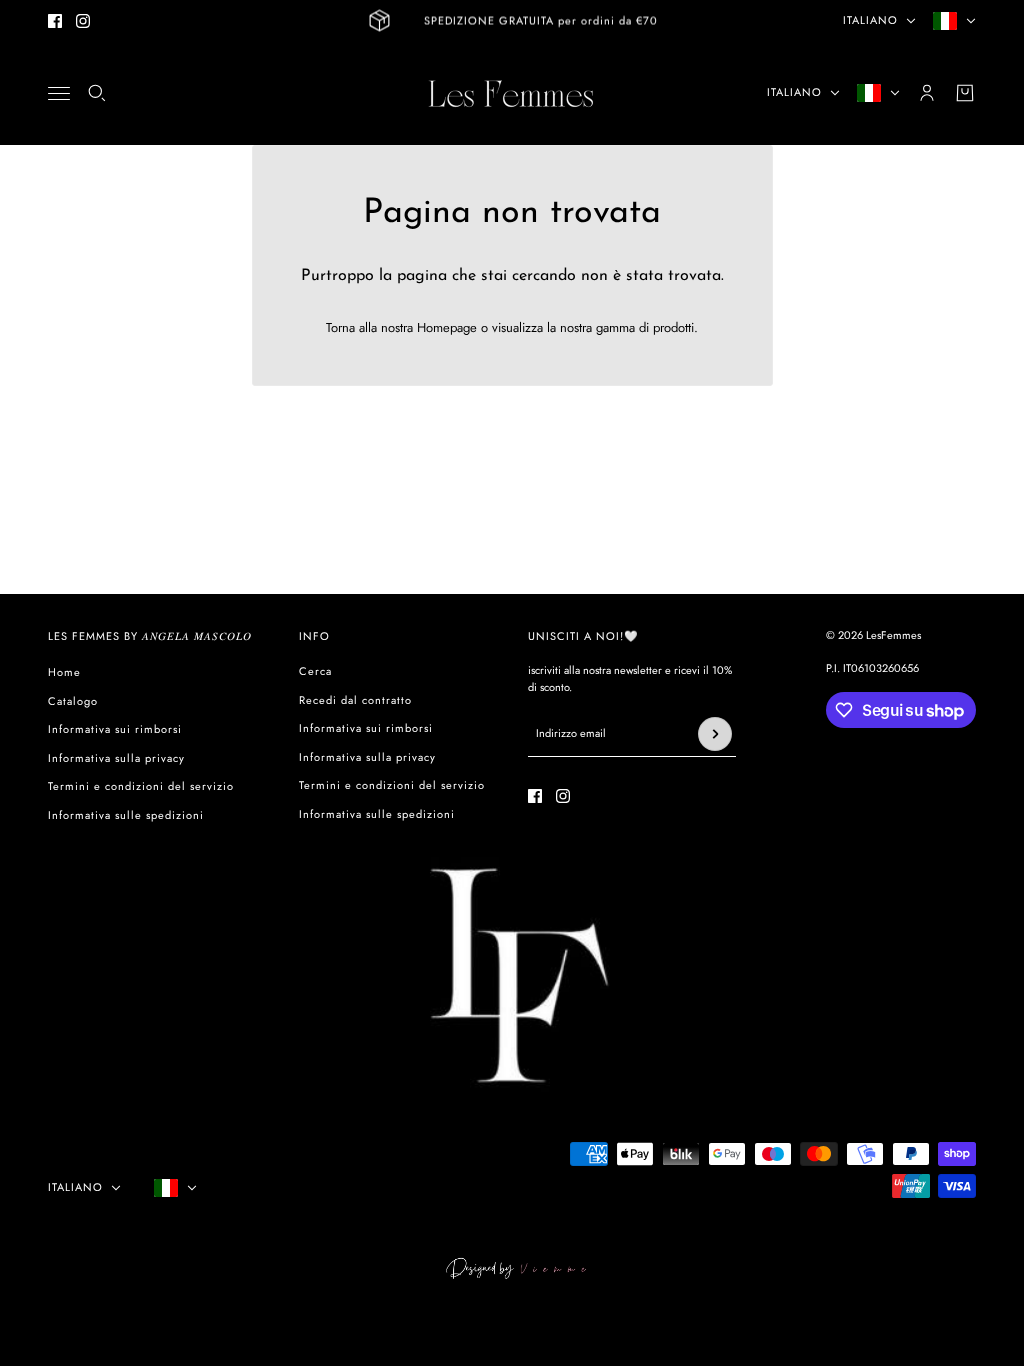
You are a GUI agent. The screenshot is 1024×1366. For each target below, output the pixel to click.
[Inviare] (715, 734)
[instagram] (83, 21)
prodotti (673, 327)
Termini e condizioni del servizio (141, 786)
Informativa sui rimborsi (115, 729)
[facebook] (55, 21)
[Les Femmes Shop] (512, 93)
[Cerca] (97, 93)
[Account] (927, 93)
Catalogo (73, 701)
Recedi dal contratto (355, 700)
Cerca (315, 671)
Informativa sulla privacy (116, 758)
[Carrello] (965, 93)
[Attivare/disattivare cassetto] (59, 93)
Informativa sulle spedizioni (126, 815)
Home (64, 672)
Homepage (447, 327)
